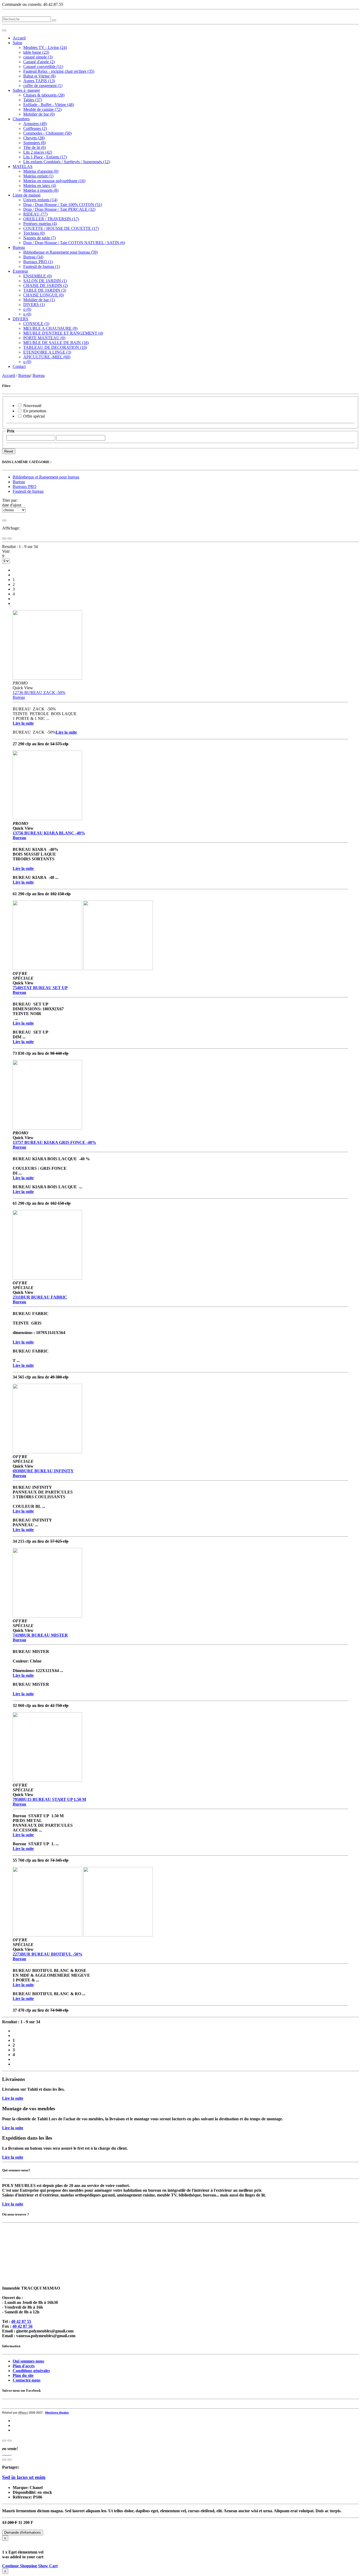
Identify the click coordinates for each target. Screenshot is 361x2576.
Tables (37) (33, 100)
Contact (19, 366)
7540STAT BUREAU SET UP (40, 988)
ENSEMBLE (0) (38, 276)
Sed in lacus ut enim (24, 2477)
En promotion (35, 411)
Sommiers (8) (34, 143)
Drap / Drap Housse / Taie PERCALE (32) (59, 209)
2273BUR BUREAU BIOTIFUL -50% (48, 1954)
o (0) (27, 309)
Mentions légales (57, 2413)
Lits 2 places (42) (38, 152)
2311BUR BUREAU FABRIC (40, 1297)
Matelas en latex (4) (40, 186)
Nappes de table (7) (40, 238)
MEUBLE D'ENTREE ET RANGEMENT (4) (63, 333)
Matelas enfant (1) (38, 176)
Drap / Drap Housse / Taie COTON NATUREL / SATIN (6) (74, 243)
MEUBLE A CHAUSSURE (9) (50, 328)
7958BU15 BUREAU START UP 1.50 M (49, 1799)
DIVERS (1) (34, 305)
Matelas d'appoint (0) (41, 171)
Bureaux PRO (25, 487)
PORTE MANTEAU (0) (44, 338)
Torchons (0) (34, 233)
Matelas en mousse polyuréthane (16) (54, 181)
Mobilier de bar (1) (39, 300)
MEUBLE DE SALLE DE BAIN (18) (56, 343)
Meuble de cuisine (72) (42, 109)
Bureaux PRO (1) (38, 262)
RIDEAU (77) (35, 214)
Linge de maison (27, 195)
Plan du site (23, 2375)
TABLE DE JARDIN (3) (45, 290)
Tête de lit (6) (34, 147)
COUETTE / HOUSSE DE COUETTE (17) (61, 228)
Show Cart (48, 2566)
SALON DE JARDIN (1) (45, 281)
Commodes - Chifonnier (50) (47, 133)
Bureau (19, 247)
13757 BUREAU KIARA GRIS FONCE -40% (54, 1142)
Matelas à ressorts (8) (41, 190)
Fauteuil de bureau (28, 491)
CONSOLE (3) (36, 324)
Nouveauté (32, 406)
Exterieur (20, 271)
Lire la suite (13, 2098)
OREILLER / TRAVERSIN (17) (51, 219)
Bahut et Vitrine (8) (39, 76)
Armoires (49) (35, 124)
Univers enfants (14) (40, 200)
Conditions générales (31, 2371)
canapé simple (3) (38, 57)
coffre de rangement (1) (43, 86)
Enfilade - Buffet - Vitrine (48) (49, 105)
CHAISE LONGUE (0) (43, 295)
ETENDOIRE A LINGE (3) (47, 352)
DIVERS (20, 319)
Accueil (19, 38)
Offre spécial (34, 416)
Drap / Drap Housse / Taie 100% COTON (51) (63, 205)
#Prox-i (23, 2413)
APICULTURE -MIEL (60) (47, 357)
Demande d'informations (23, 2532)
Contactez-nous (27, 2380)
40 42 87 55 (21, 2321)
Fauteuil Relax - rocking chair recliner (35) (59, 71)
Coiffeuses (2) (35, 128)
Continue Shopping (20, 2566)
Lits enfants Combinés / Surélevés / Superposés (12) (67, 162)
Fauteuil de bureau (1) (42, 266)
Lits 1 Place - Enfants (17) (45, 157)
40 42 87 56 (22, 2326)
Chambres (21, 119)
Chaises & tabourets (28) (44, 95)
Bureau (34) (33, 257)
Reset (9, 451)
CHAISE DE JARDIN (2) (46, 286)
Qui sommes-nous (28, 2361)
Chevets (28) (34, 138)
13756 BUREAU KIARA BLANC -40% (49, 833)
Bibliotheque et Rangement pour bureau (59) (61, 252)
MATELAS (23, 166)
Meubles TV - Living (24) (45, 47)
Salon (17, 43)
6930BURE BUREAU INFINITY (43, 1471)
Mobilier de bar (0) (39, 114)
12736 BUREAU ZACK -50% (39, 693)
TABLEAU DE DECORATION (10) (55, 347)
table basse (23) (36, 52)
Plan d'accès (24, 2366)
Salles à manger (26, 90)
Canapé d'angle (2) (39, 62)
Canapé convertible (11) (43, 67)
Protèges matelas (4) (40, 224)
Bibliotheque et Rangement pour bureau (46, 477)
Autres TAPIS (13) (39, 81)
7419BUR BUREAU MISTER (40, 1635)
